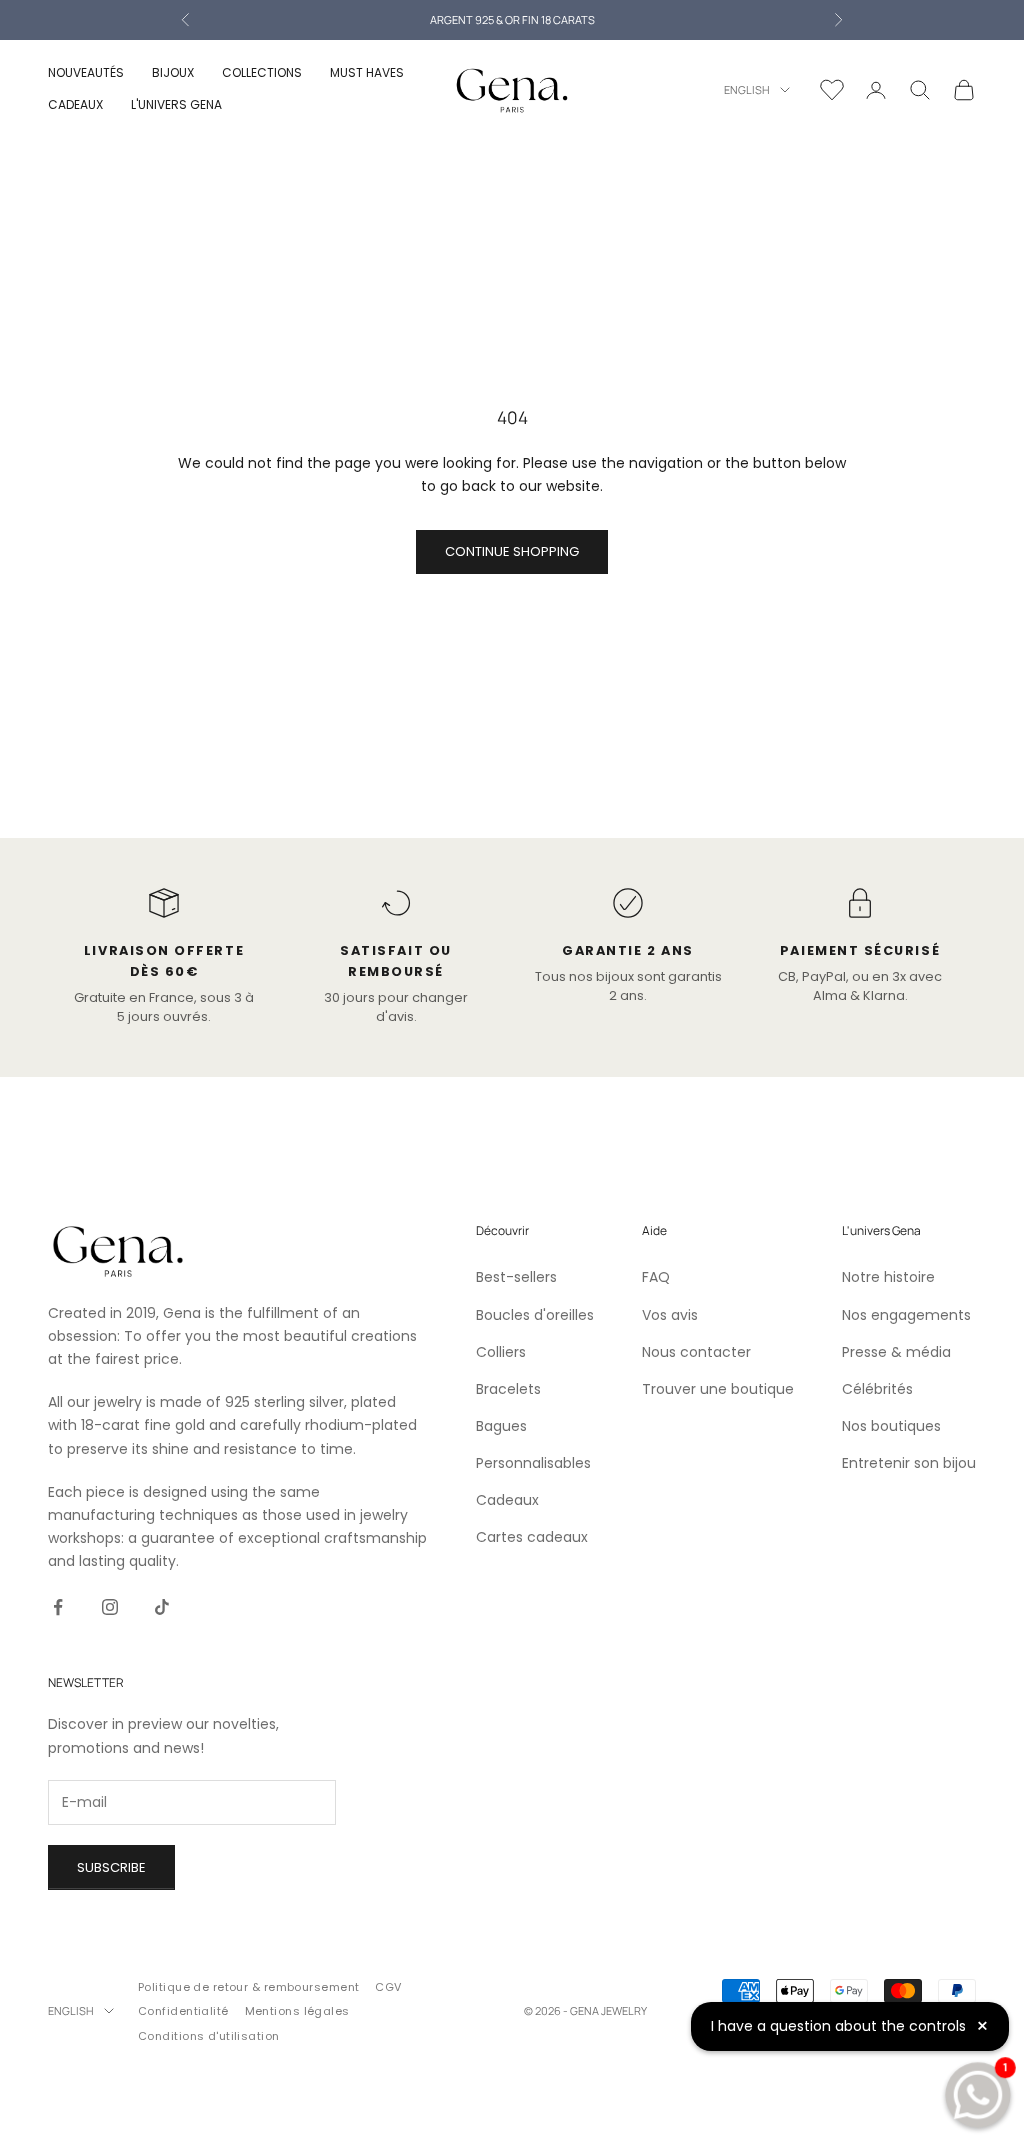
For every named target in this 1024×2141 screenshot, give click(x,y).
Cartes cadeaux (532, 1537)
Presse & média (896, 1352)
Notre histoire (888, 1277)
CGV (388, 1987)
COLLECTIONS (262, 72)
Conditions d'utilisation (209, 2036)
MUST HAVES (367, 72)
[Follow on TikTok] (162, 1607)
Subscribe (111, 1867)
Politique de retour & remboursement (248, 1987)
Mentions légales (297, 2011)
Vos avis (670, 1315)
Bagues (501, 1426)
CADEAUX (75, 104)
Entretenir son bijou (909, 1463)
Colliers (501, 1352)
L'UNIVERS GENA (176, 104)
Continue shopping (512, 551)
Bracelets (508, 1389)
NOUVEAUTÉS (86, 72)
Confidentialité (183, 2011)
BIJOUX (173, 72)
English (747, 89)
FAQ (656, 1277)
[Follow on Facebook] (58, 1607)
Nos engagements (906, 1315)
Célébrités (877, 1389)
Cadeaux (507, 1500)
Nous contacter (696, 1352)
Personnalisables (533, 1463)
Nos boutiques (891, 1426)
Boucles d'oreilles (535, 1315)
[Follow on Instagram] (110, 1607)
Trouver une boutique (718, 1389)
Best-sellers (516, 1277)
